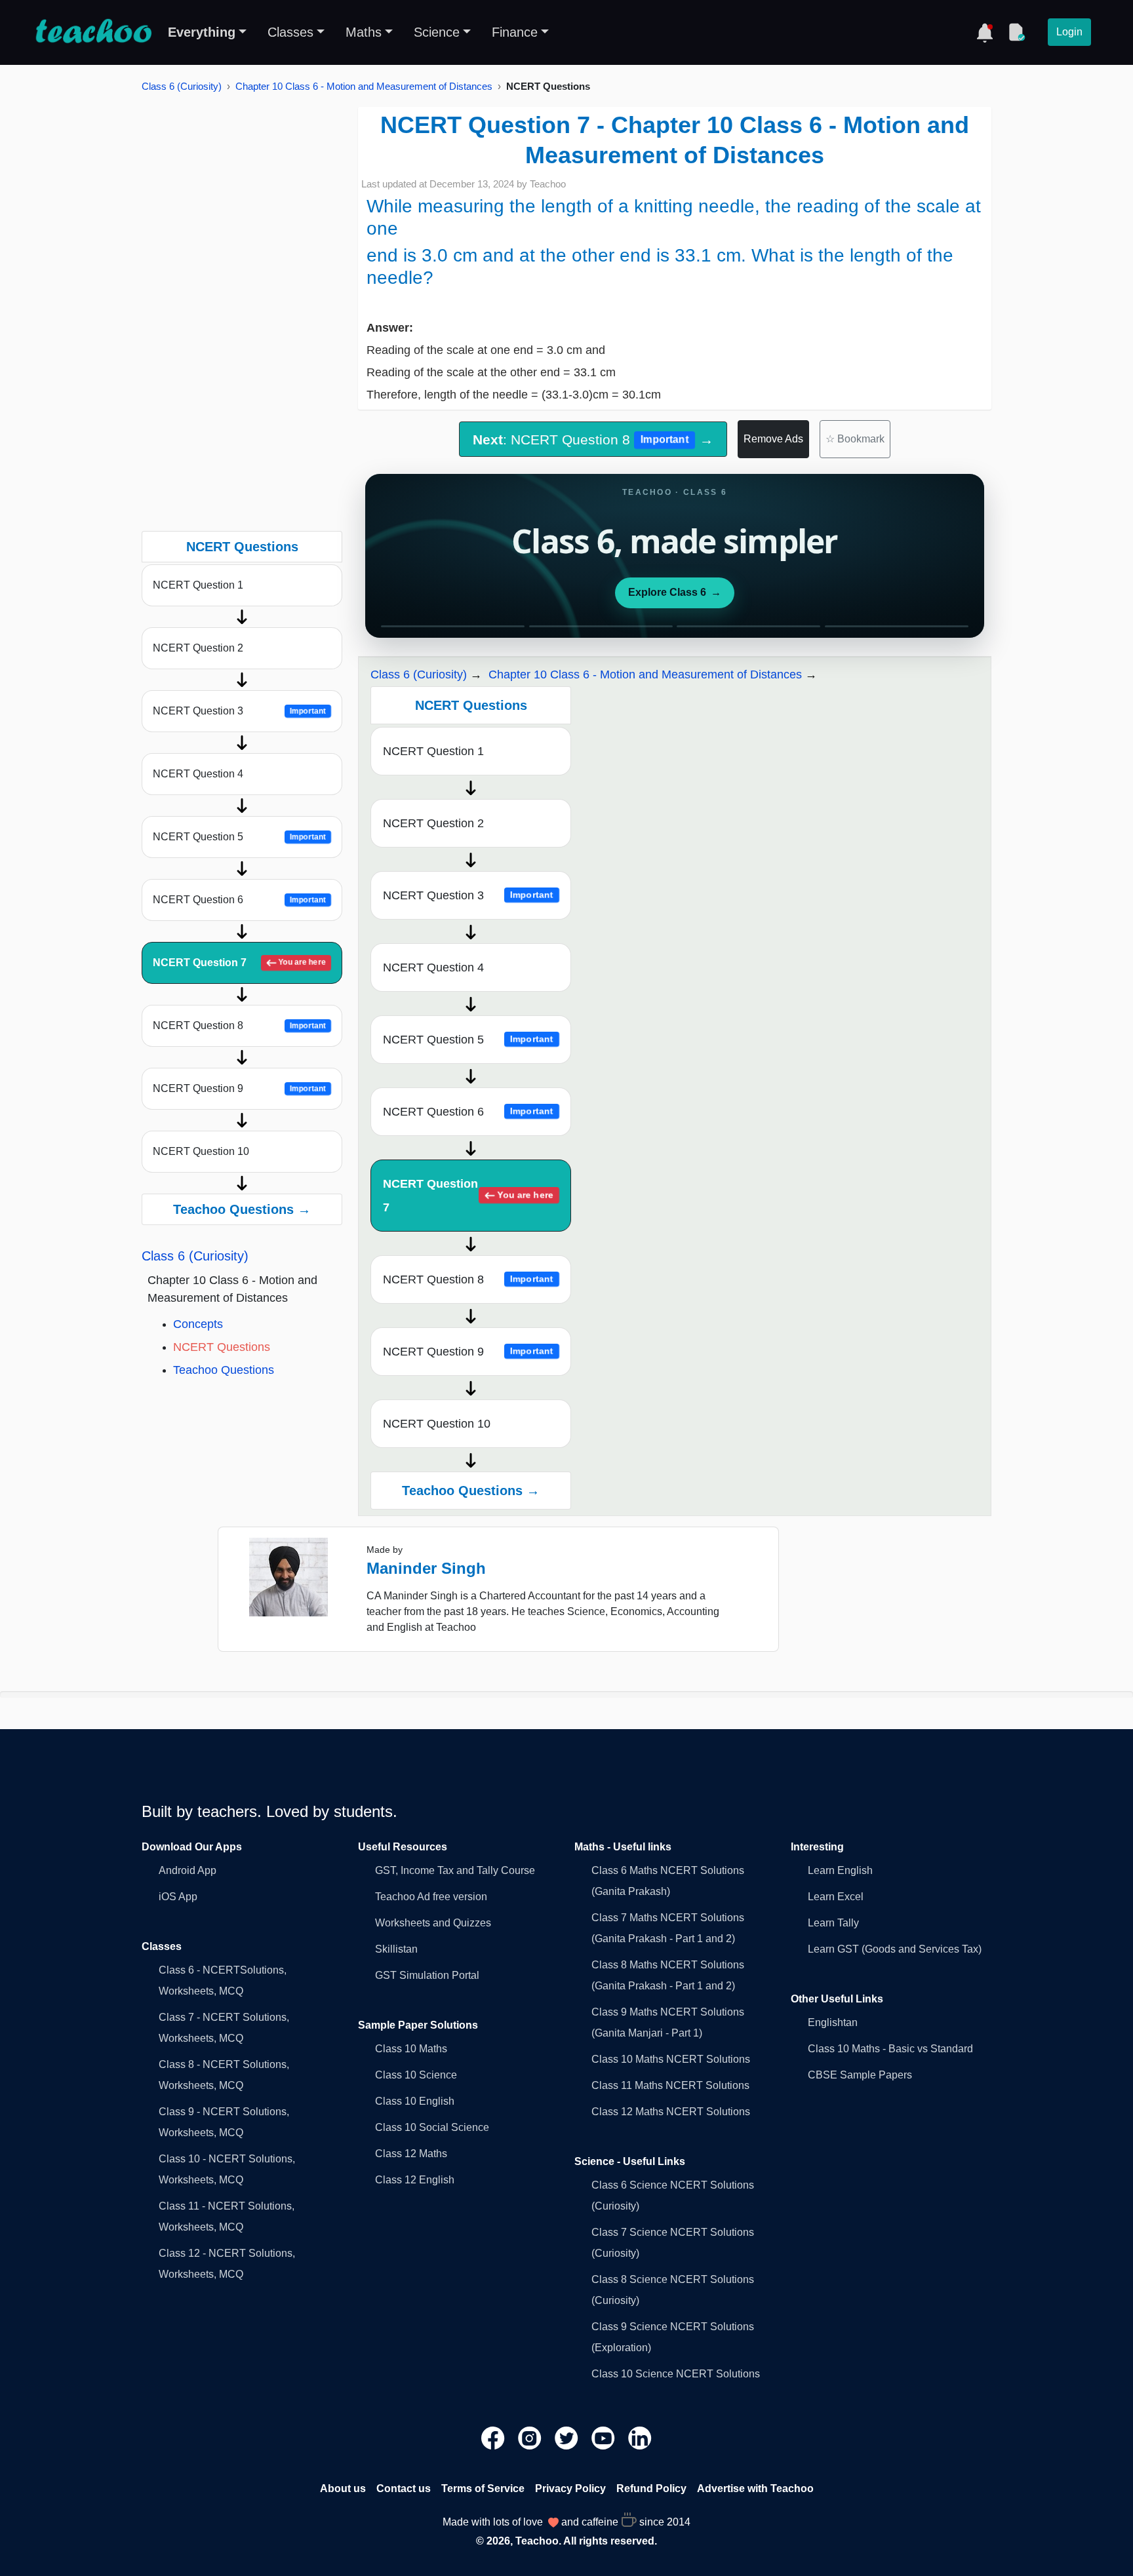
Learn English (840, 1870)
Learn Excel (836, 1897)
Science (437, 32)
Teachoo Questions (224, 1370)
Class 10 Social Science (432, 2127)
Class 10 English (415, 2101)
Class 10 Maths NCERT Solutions (671, 2059)
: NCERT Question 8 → (593, 439)
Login (1069, 32)
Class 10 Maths (411, 2049)
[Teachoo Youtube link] (605, 2437)
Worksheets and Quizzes (433, 1923)
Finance (515, 32)
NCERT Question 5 (239, 837)
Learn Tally (833, 1923)
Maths (364, 32)
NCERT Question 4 (198, 774)
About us (343, 2488)
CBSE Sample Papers (860, 2075)
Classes (290, 32)
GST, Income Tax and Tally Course (455, 1870)
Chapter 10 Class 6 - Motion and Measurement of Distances (364, 86)
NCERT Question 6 (239, 900)
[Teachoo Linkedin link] (640, 2437)
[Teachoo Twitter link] (568, 2437)
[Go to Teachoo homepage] (93, 32)
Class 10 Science (416, 2075)
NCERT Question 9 (239, 1088)
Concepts (198, 1324)
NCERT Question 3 (239, 711)
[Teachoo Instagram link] (531, 2437)
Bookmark (855, 439)
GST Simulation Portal (427, 1975)
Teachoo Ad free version (431, 1897)
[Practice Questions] (1016, 32)
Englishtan (833, 2022)
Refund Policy (651, 2488)
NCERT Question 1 (198, 585)
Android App (188, 1870)
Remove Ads (773, 439)
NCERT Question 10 (201, 1151)
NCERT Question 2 (198, 648)
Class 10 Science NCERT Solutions (676, 2374)
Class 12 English (415, 2180)
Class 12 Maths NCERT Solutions (671, 2112)
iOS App (178, 1897)
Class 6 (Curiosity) (182, 86)
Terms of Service (483, 2488)
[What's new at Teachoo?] (985, 32)
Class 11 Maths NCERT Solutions (670, 2085)
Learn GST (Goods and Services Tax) (895, 1949)
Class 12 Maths (411, 2154)
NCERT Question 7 (239, 963)
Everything (202, 32)
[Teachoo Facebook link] (494, 2437)
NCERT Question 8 (239, 1025)
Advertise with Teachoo (755, 2488)
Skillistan (396, 1949)
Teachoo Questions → (242, 1209)
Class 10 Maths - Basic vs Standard (890, 2049)
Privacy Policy (570, 2488)
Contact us (404, 2488)
